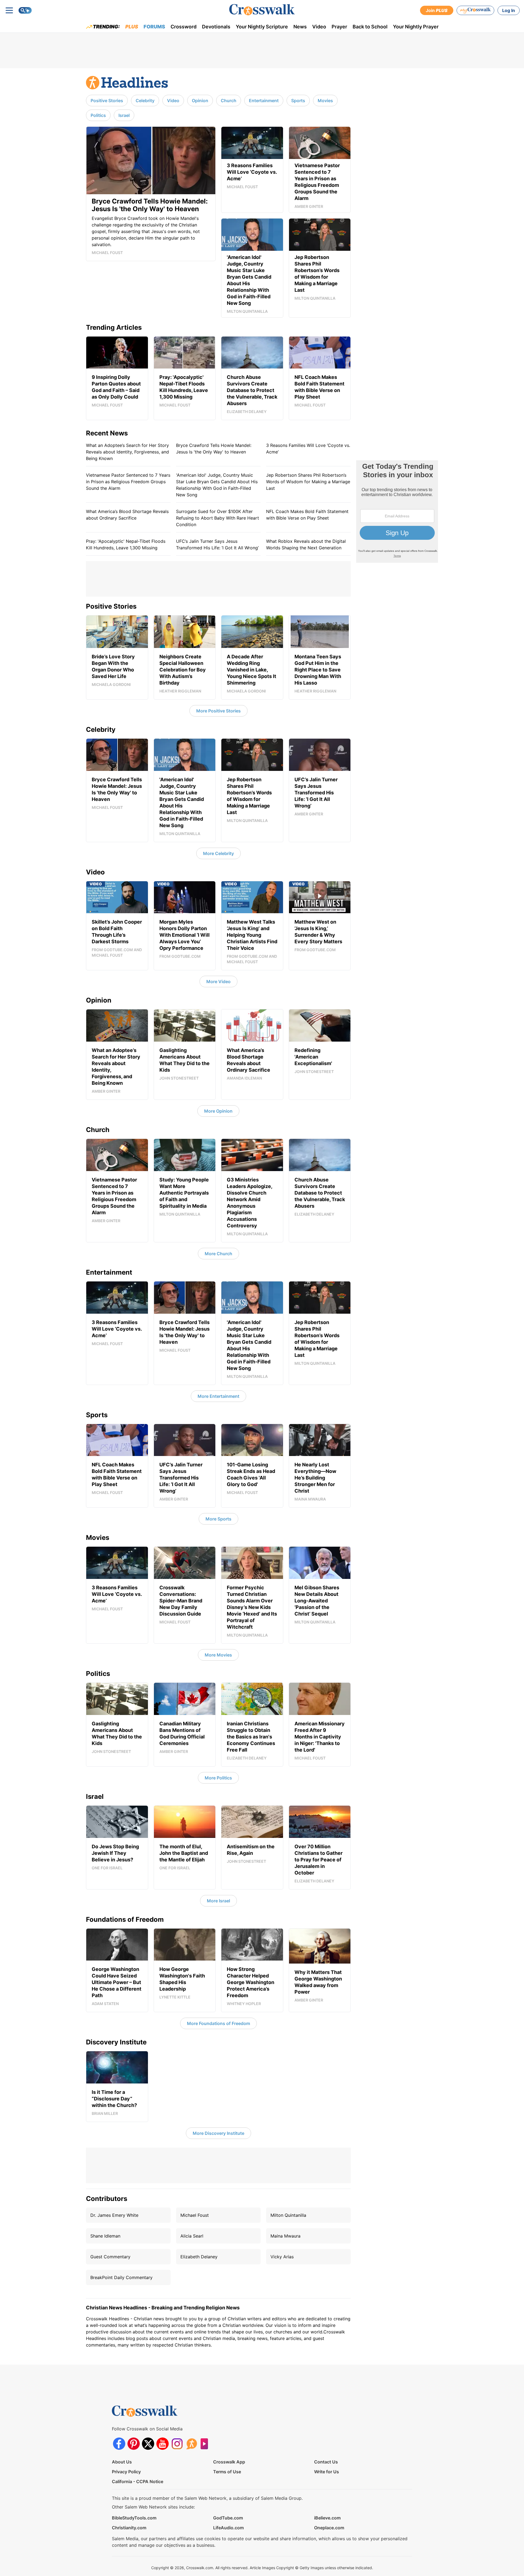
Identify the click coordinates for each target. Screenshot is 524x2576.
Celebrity (145, 101)
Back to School (370, 27)
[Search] (25, 10)
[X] (148, 2444)
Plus (132, 27)
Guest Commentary (110, 2257)
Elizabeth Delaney (199, 2257)
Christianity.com (129, 2528)
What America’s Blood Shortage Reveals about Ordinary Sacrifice (127, 515)
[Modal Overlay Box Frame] (397, 512)
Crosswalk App (229, 2462)
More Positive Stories (218, 711)
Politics (98, 115)
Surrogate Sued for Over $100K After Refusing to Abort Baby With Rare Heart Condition (218, 518)
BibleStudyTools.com (134, 2518)
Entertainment (264, 101)
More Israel (218, 1901)
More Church (218, 1254)
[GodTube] (206, 2444)
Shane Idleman (105, 2236)
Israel (124, 115)
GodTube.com (228, 2518)
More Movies (218, 1655)
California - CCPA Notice (138, 2481)
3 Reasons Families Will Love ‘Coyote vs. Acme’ (308, 449)
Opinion (200, 101)
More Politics (218, 1778)
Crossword (184, 27)
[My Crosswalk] (475, 10)
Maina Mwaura (285, 2236)
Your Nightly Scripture (262, 27)
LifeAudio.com (228, 2528)
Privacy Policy (126, 2472)
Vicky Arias (282, 2257)
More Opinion (218, 1111)
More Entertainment (218, 1396)
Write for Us (327, 2472)
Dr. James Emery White (114, 2215)
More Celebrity (218, 853)
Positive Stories (107, 101)
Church (229, 101)
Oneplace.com (329, 2528)
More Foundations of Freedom (218, 2023)
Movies (325, 101)
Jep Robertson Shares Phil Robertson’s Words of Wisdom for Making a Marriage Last (308, 482)
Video (319, 27)
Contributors (107, 2199)
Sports (298, 101)
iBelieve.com (327, 2518)
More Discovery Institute (218, 2133)
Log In (509, 10)
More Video (218, 982)
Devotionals (216, 27)
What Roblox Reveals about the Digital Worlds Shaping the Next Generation (306, 544)
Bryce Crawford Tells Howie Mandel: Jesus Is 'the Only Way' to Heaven (214, 449)
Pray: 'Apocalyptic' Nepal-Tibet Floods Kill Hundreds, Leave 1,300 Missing (126, 544)
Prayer (339, 27)
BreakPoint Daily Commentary (121, 2277)
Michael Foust (195, 2215)
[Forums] (191, 2444)
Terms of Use (227, 2472)
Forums (154, 27)
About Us (122, 2462)
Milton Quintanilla (288, 2215)
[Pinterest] (134, 2444)
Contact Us (326, 2462)
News (300, 27)
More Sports (218, 1519)
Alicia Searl (192, 2236)
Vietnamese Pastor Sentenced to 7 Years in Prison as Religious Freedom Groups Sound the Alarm (128, 482)
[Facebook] (119, 2444)
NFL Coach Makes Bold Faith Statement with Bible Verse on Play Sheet (307, 515)
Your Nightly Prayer (416, 27)
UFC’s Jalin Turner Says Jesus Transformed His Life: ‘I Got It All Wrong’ (217, 544)
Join (437, 10)
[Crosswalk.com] (262, 10)
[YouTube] (163, 2444)
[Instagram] (177, 2444)
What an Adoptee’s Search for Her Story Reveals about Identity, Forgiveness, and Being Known (127, 452)
